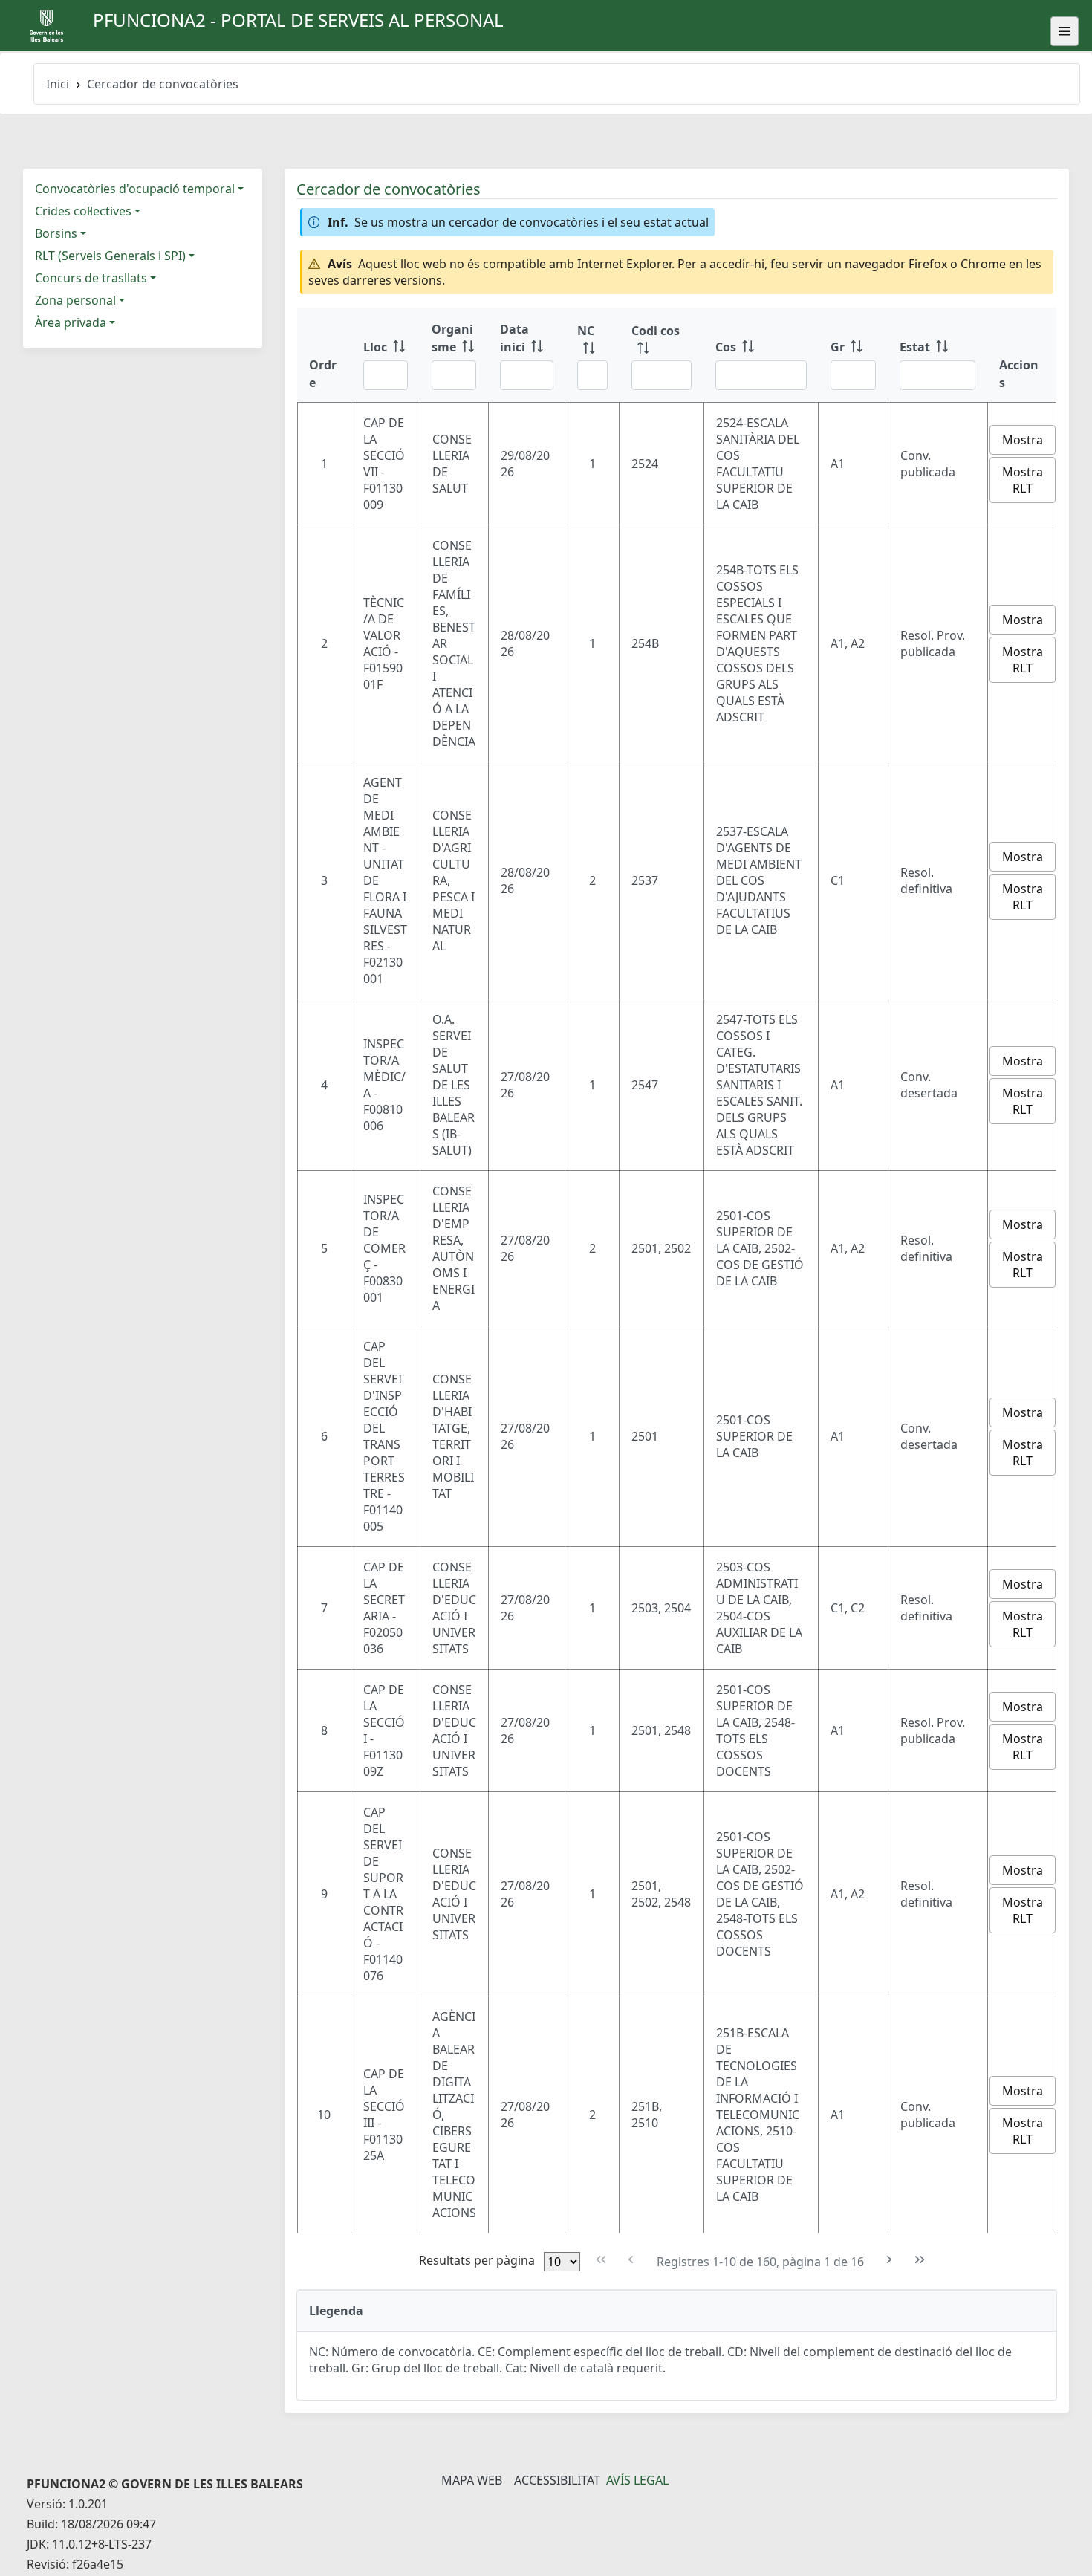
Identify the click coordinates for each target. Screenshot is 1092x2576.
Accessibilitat (557, 2480)
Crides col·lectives (83, 211)
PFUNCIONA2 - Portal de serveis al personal (298, 20)
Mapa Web (472, 2480)
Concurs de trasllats (91, 278)
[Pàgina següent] (890, 2260)
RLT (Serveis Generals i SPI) (110, 256)
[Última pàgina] (919, 2260)
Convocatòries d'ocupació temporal (135, 189)
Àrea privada (71, 322)
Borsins (56, 233)
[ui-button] (1065, 31)
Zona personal (75, 300)
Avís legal (637, 2480)
